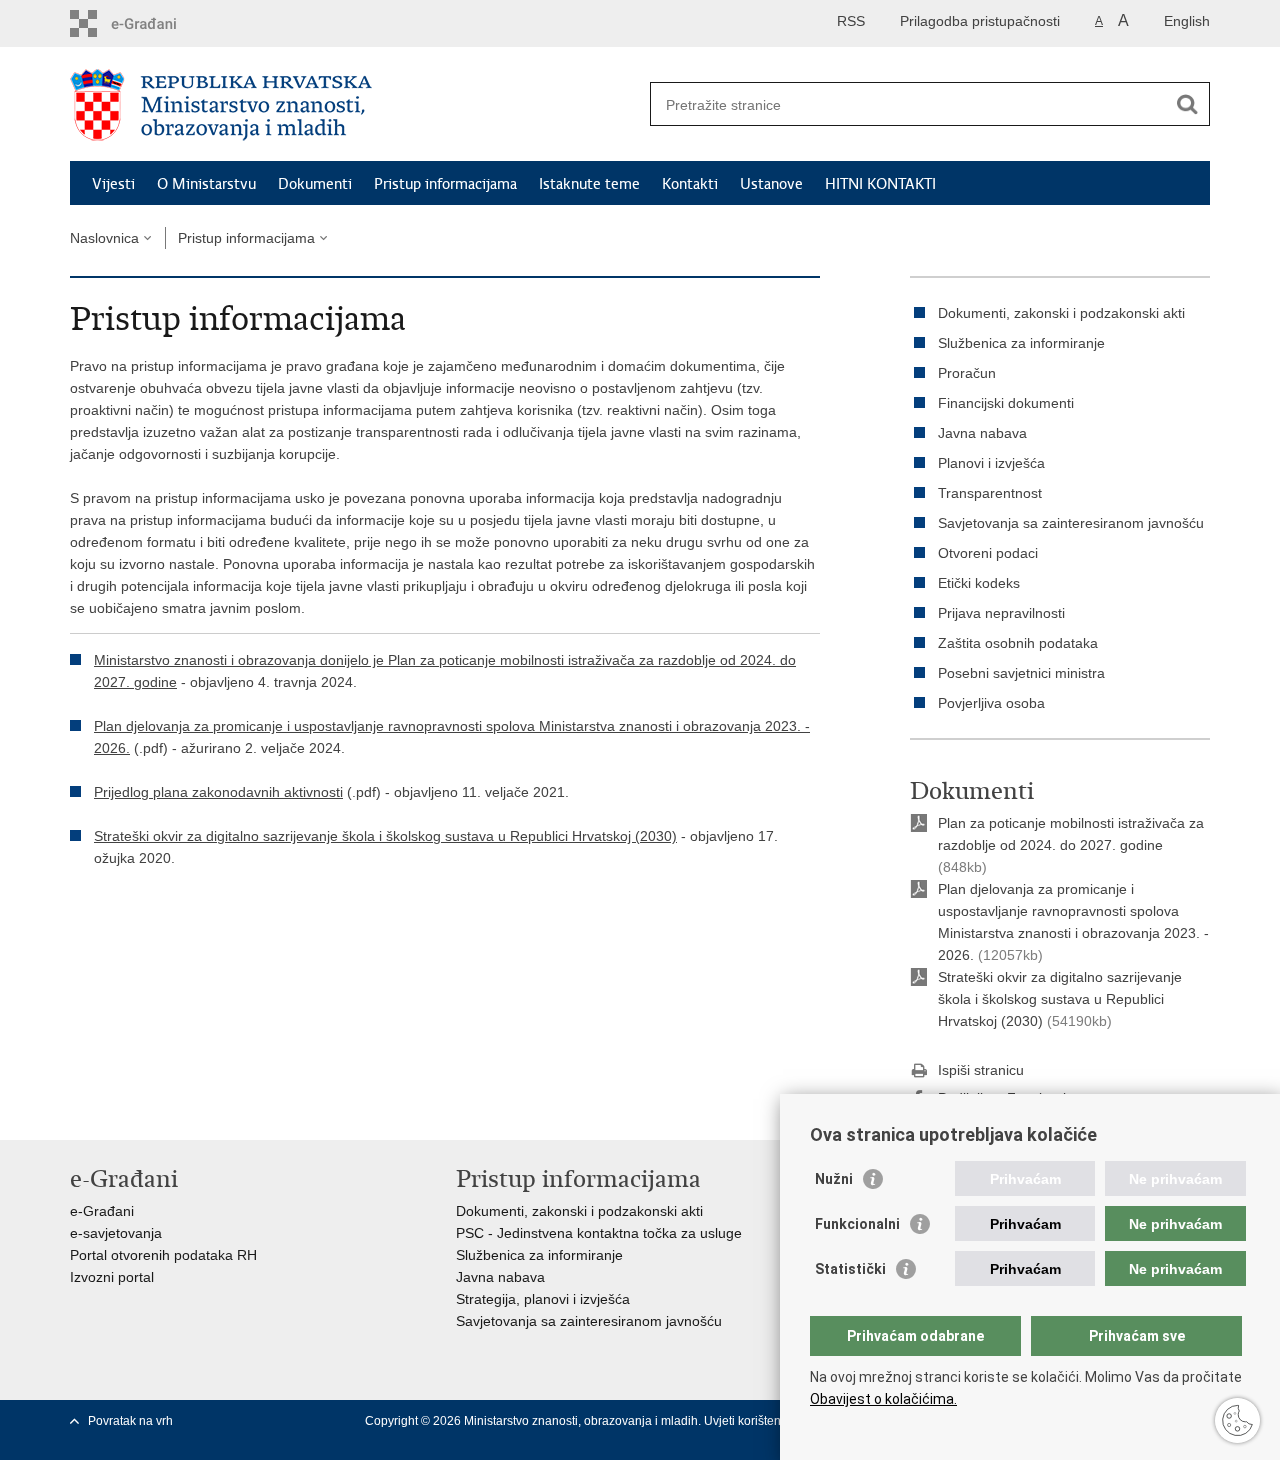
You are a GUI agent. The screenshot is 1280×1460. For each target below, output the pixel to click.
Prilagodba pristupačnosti (980, 21)
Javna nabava (982, 433)
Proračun (967, 373)
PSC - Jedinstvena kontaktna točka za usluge (599, 1233)
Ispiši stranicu (981, 1070)
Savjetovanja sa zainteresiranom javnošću (1071, 523)
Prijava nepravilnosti (1001, 613)
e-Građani (102, 1211)
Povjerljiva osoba (991, 703)
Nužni (834, 1179)
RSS (851, 21)
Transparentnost (990, 493)
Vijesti (113, 184)
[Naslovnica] (355, 105)
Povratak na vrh (130, 1421)
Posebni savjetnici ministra (1021, 673)
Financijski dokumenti (1006, 403)
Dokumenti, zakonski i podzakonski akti (1061, 313)
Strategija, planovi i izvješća (543, 1299)
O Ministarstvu (206, 184)
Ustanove (771, 184)
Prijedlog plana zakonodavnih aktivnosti (218, 792)
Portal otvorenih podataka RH (163, 1255)
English (1187, 21)
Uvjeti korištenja (749, 1421)
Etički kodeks (979, 583)
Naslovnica (104, 238)
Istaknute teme (589, 184)
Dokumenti (315, 184)
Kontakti (690, 184)
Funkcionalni (857, 1224)
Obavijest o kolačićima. (883, 1399)
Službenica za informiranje (1021, 343)
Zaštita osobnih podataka (1018, 643)
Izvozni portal (112, 1277)
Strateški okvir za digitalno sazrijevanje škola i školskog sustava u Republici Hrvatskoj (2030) (385, 836)
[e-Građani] (155, 23)
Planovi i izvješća (991, 463)
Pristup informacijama (445, 184)
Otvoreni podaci (988, 553)
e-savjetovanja (116, 1233)
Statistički (850, 1269)
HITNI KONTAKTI (880, 184)
